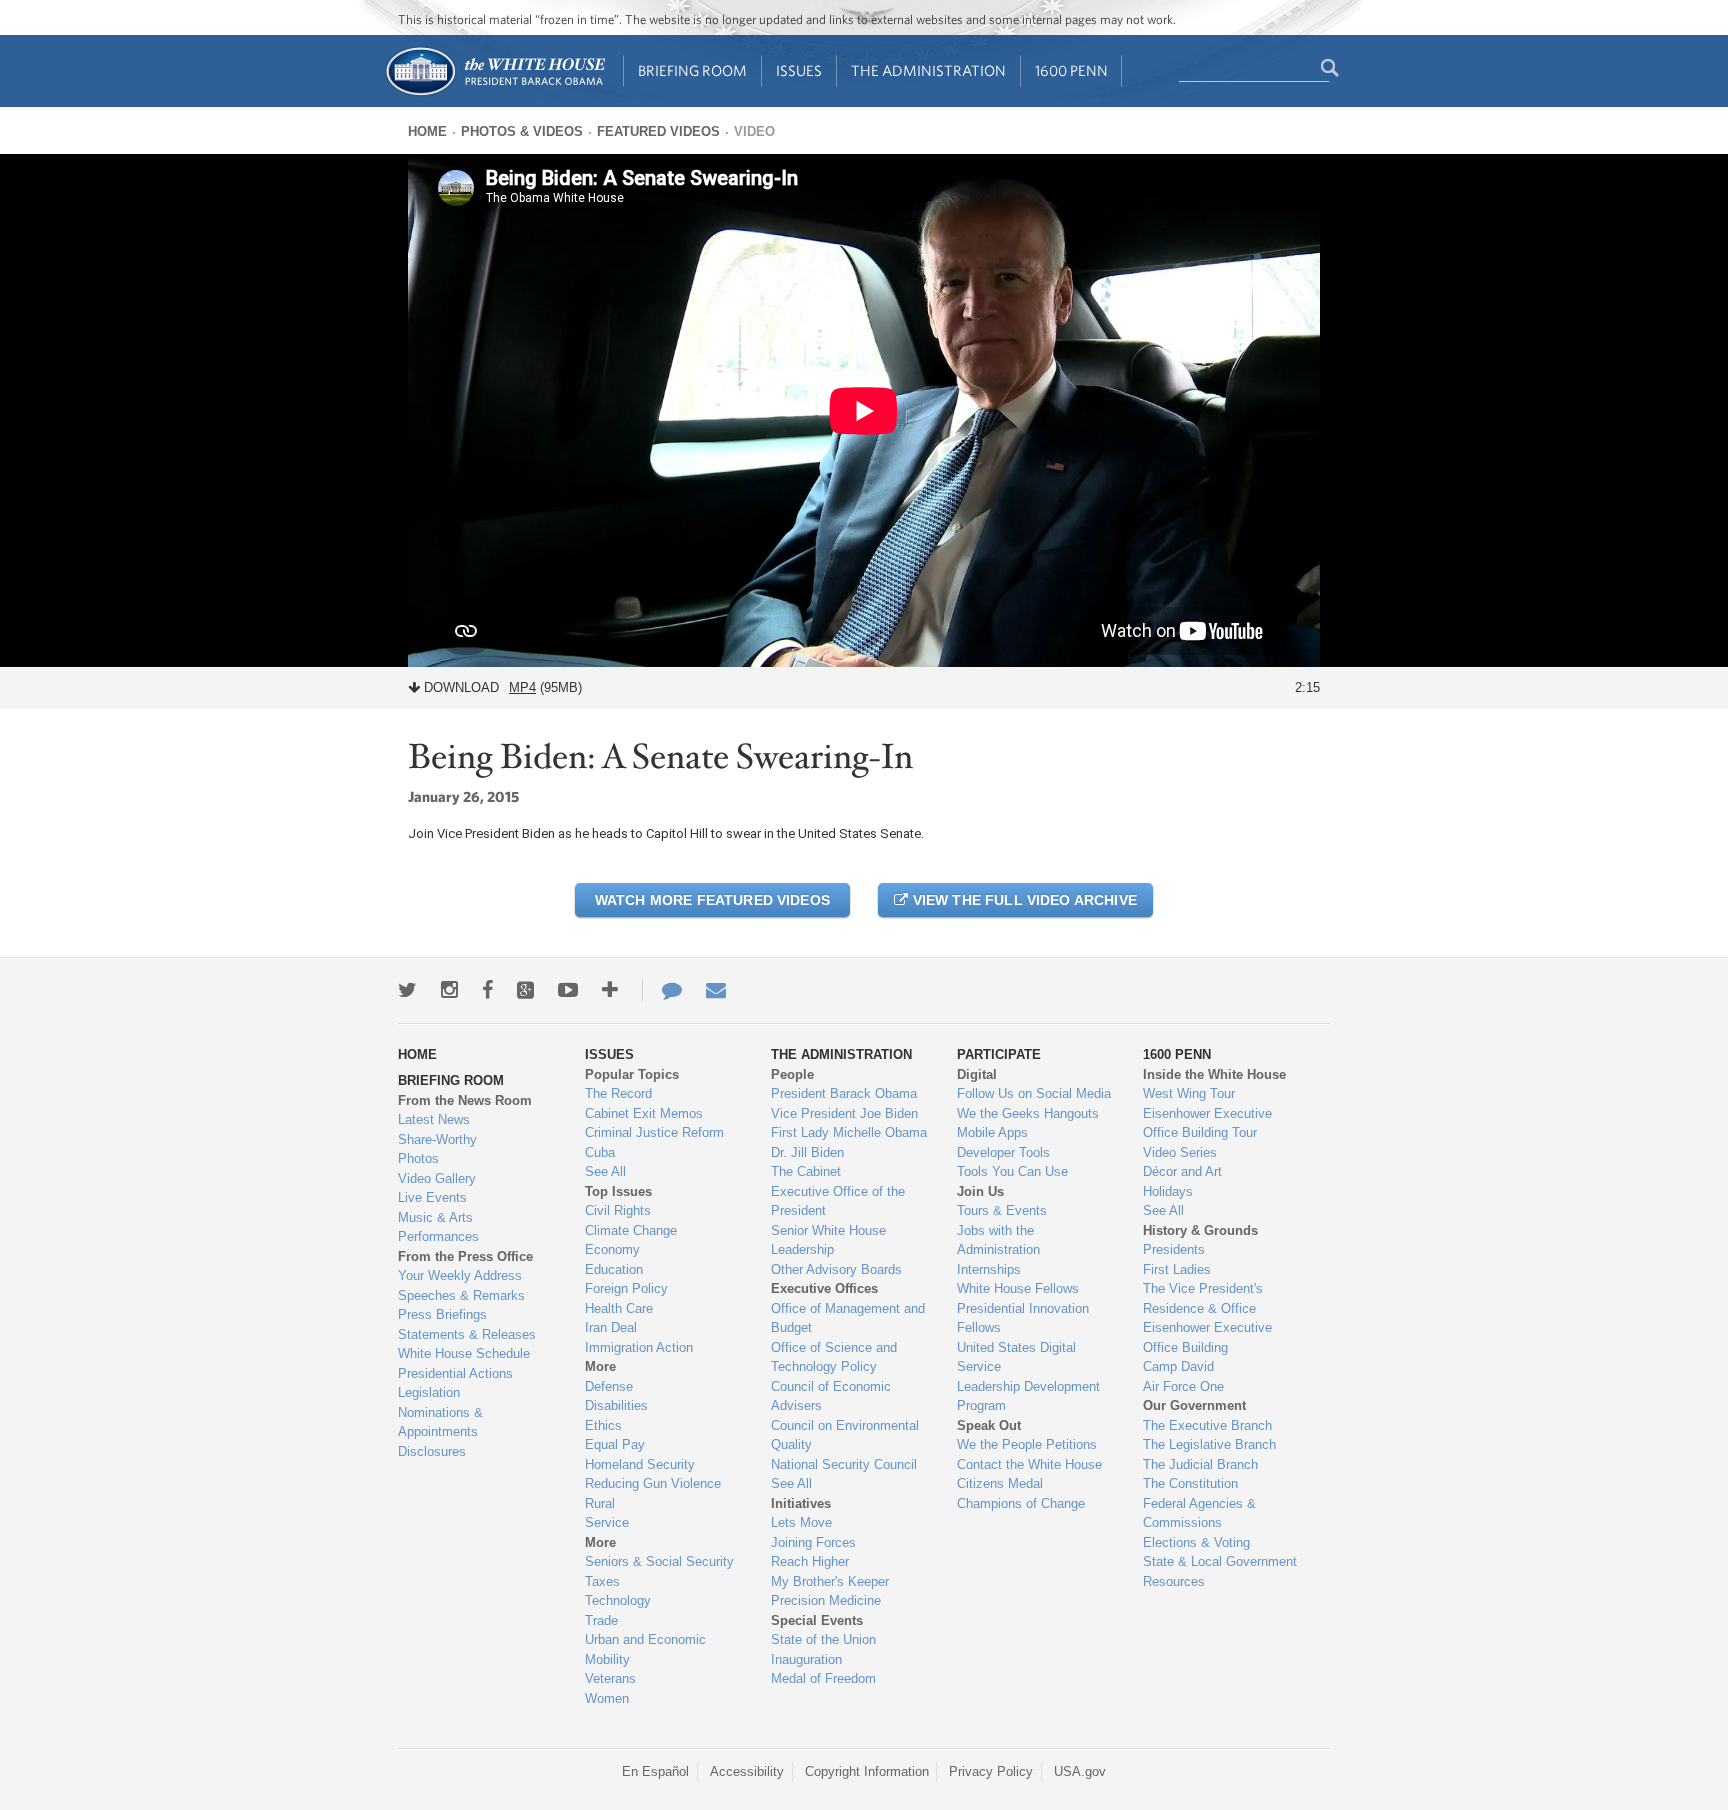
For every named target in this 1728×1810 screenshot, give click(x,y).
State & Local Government (1220, 1561)
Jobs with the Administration (998, 1240)
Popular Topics (632, 1074)
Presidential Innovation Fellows (1023, 1318)
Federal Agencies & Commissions (1199, 1513)
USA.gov (1080, 1771)
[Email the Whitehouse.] (716, 990)
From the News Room (465, 1100)
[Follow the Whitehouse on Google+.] (525, 990)
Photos (418, 1158)
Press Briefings (442, 1314)
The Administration (928, 70)
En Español (655, 1771)
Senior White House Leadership (828, 1240)
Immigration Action (639, 1347)
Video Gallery (437, 1178)
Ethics (603, 1425)
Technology (618, 1600)
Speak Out (989, 1425)
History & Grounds (1200, 1230)
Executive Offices (824, 1288)
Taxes (602, 1581)
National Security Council (844, 1464)
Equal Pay (615, 1444)
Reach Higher (810, 1561)
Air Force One (1183, 1386)
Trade (601, 1620)
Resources (1174, 1581)
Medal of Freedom (823, 1678)
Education (614, 1269)
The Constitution (1190, 1483)
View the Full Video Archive (1022, 900)
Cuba (600, 1152)
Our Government (1194, 1405)
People (792, 1074)
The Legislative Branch (1209, 1444)
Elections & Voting (1196, 1542)
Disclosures (432, 1451)
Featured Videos (658, 131)
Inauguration (806, 1659)
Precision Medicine (826, 1600)
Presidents (1174, 1249)
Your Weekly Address (460, 1275)
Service (607, 1522)
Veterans (610, 1678)
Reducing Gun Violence (653, 1483)
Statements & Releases (467, 1334)
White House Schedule (464, 1353)
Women (607, 1698)
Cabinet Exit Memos (644, 1113)
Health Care (619, 1308)
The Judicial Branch (1200, 1464)
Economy (612, 1249)
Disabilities (616, 1405)
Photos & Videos (522, 131)
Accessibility (747, 1771)
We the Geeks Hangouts (1028, 1113)
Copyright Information (867, 1771)
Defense (609, 1386)
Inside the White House (1214, 1074)
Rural (600, 1503)
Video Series (1180, 1152)
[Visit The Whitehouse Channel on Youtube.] (568, 990)
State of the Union (823, 1639)
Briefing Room (692, 70)
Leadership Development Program (1028, 1396)
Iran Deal (611, 1327)
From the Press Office (465, 1256)
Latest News (434, 1119)
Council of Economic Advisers (831, 1396)
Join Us (980, 1191)
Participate (999, 1054)
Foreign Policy (626, 1288)
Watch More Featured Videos (712, 900)
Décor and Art (1182, 1171)
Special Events (817, 1620)
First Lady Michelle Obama (849, 1132)
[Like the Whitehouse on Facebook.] (487, 990)
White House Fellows (1018, 1288)
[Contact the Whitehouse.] (662, 990)
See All (605, 1171)
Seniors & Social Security (659, 1561)
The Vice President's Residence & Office (1203, 1298)
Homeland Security (640, 1464)
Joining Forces (813, 1542)
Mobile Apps (992, 1132)
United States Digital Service (1016, 1357)
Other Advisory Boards (836, 1269)
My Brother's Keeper (830, 1581)
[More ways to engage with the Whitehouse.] (610, 990)
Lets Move (801, 1522)
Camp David (1178, 1366)
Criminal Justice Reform (654, 1132)
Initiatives (801, 1503)
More (600, 1366)
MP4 (522, 687)
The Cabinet (806, 1171)
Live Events (432, 1197)
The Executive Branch (1207, 1425)
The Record (618, 1093)
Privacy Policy (991, 1771)
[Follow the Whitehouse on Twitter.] (407, 990)
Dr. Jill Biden (807, 1152)
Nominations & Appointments (440, 1422)
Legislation (429, 1392)
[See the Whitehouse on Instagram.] (449, 990)
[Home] (494, 93)
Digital (977, 1074)
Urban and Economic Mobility (645, 1649)
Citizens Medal (1000, 1483)
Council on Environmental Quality (845, 1435)
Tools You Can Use (1012, 1171)
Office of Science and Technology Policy (834, 1357)
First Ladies (1177, 1269)
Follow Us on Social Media (1034, 1093)
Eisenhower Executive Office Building (1207, 1337)
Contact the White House (1029, 1464)
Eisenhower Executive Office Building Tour (1207, 1123)
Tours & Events (1002, 1210)
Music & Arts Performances (438, 1227)
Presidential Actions (455, 1373)
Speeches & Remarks (461, 1295)
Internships (989, 1269)
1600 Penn (1071, 70)
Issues (799, 70)
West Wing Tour (1189, 1093)
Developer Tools (1003, 1152)
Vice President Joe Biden (844, 1113)
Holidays (1168, 1191)
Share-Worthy (437, 1139)
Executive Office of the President (838, 1201)
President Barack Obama (844, 1093)
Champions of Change (1021, 1503)
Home (427, 131)
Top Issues (618, 1191)
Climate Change (631, 1230)
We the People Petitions (1027, 1444)
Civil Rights (618, 1210)
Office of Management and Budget (848, 1318)
